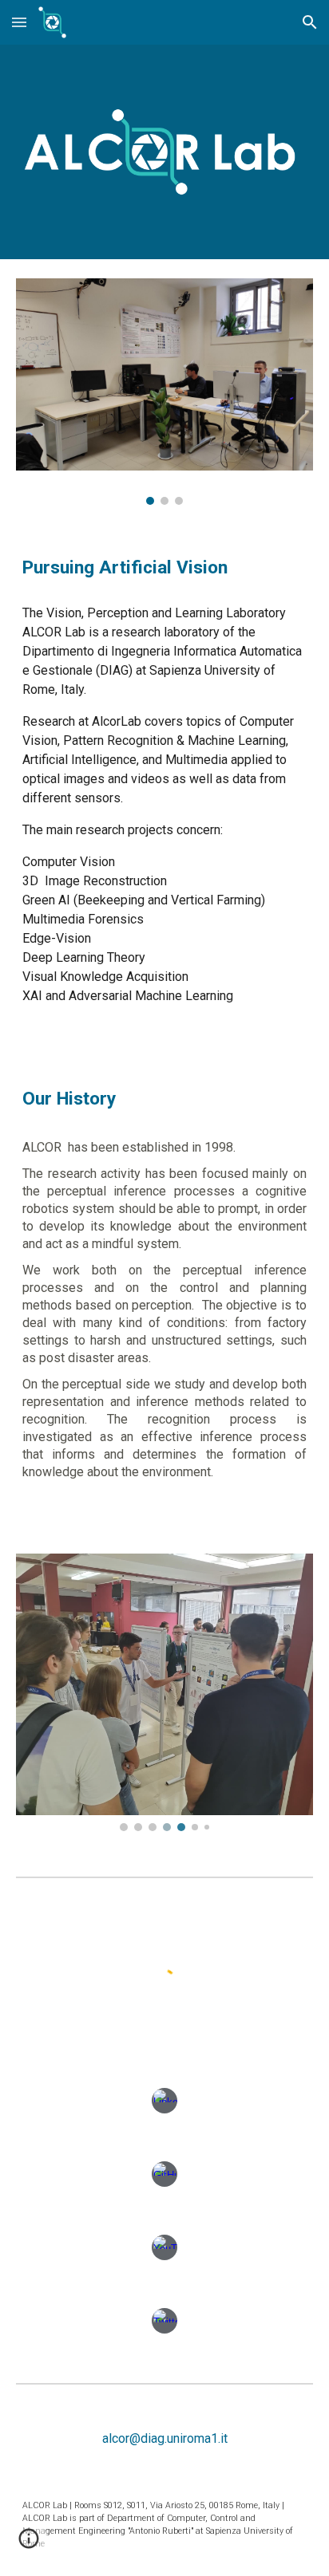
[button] (19, 22)
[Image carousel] (164, 392)
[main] (164, 568)
